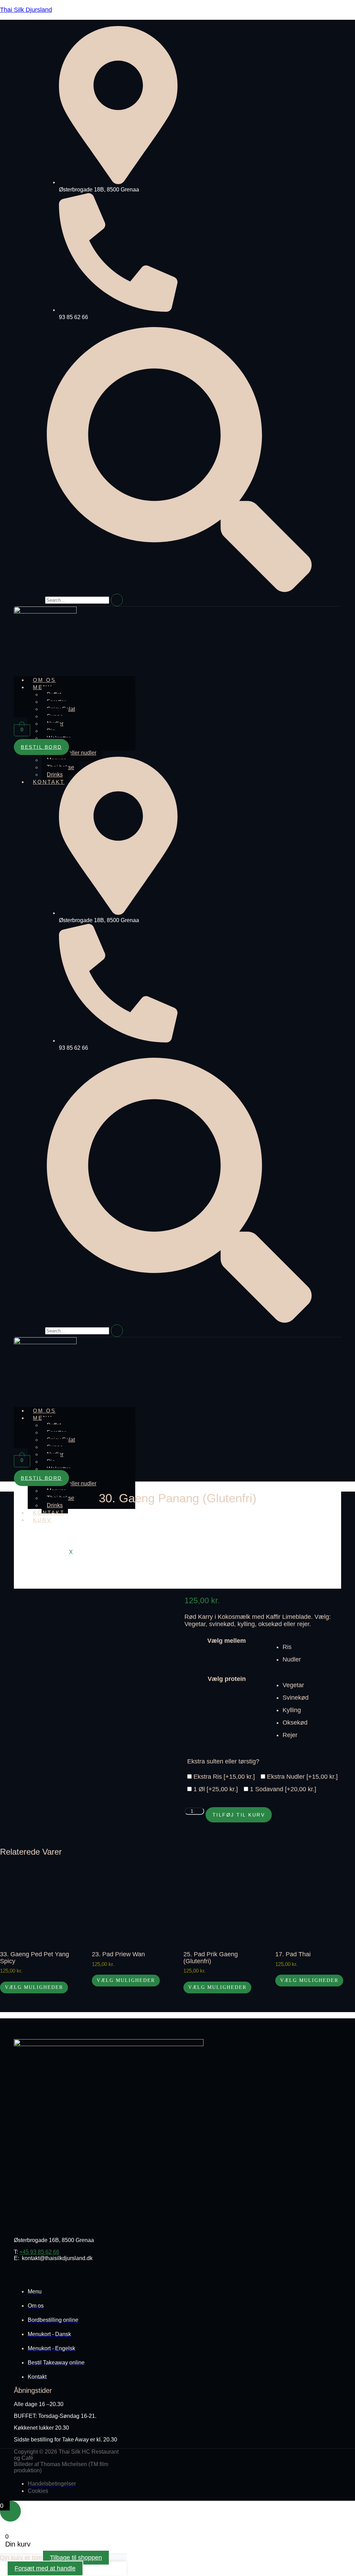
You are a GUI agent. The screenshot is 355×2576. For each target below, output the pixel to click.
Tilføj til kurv (239, 1815)
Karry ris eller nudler (72, 753)
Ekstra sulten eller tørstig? (223, 1761)
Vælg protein (227, 1679)
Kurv (42, 1520)
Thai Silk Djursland (26, 10)
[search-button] (117, 600)
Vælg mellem (227, 1641)
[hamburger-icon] (157, 679)
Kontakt (49, 782)
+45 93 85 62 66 (39, 2252)
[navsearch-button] (179, 590)
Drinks (55, 775)
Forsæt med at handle (45, 2568)
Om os (44, 680)
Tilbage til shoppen (76, 2558)
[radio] (319, 1647)
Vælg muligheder (34, 1987)
